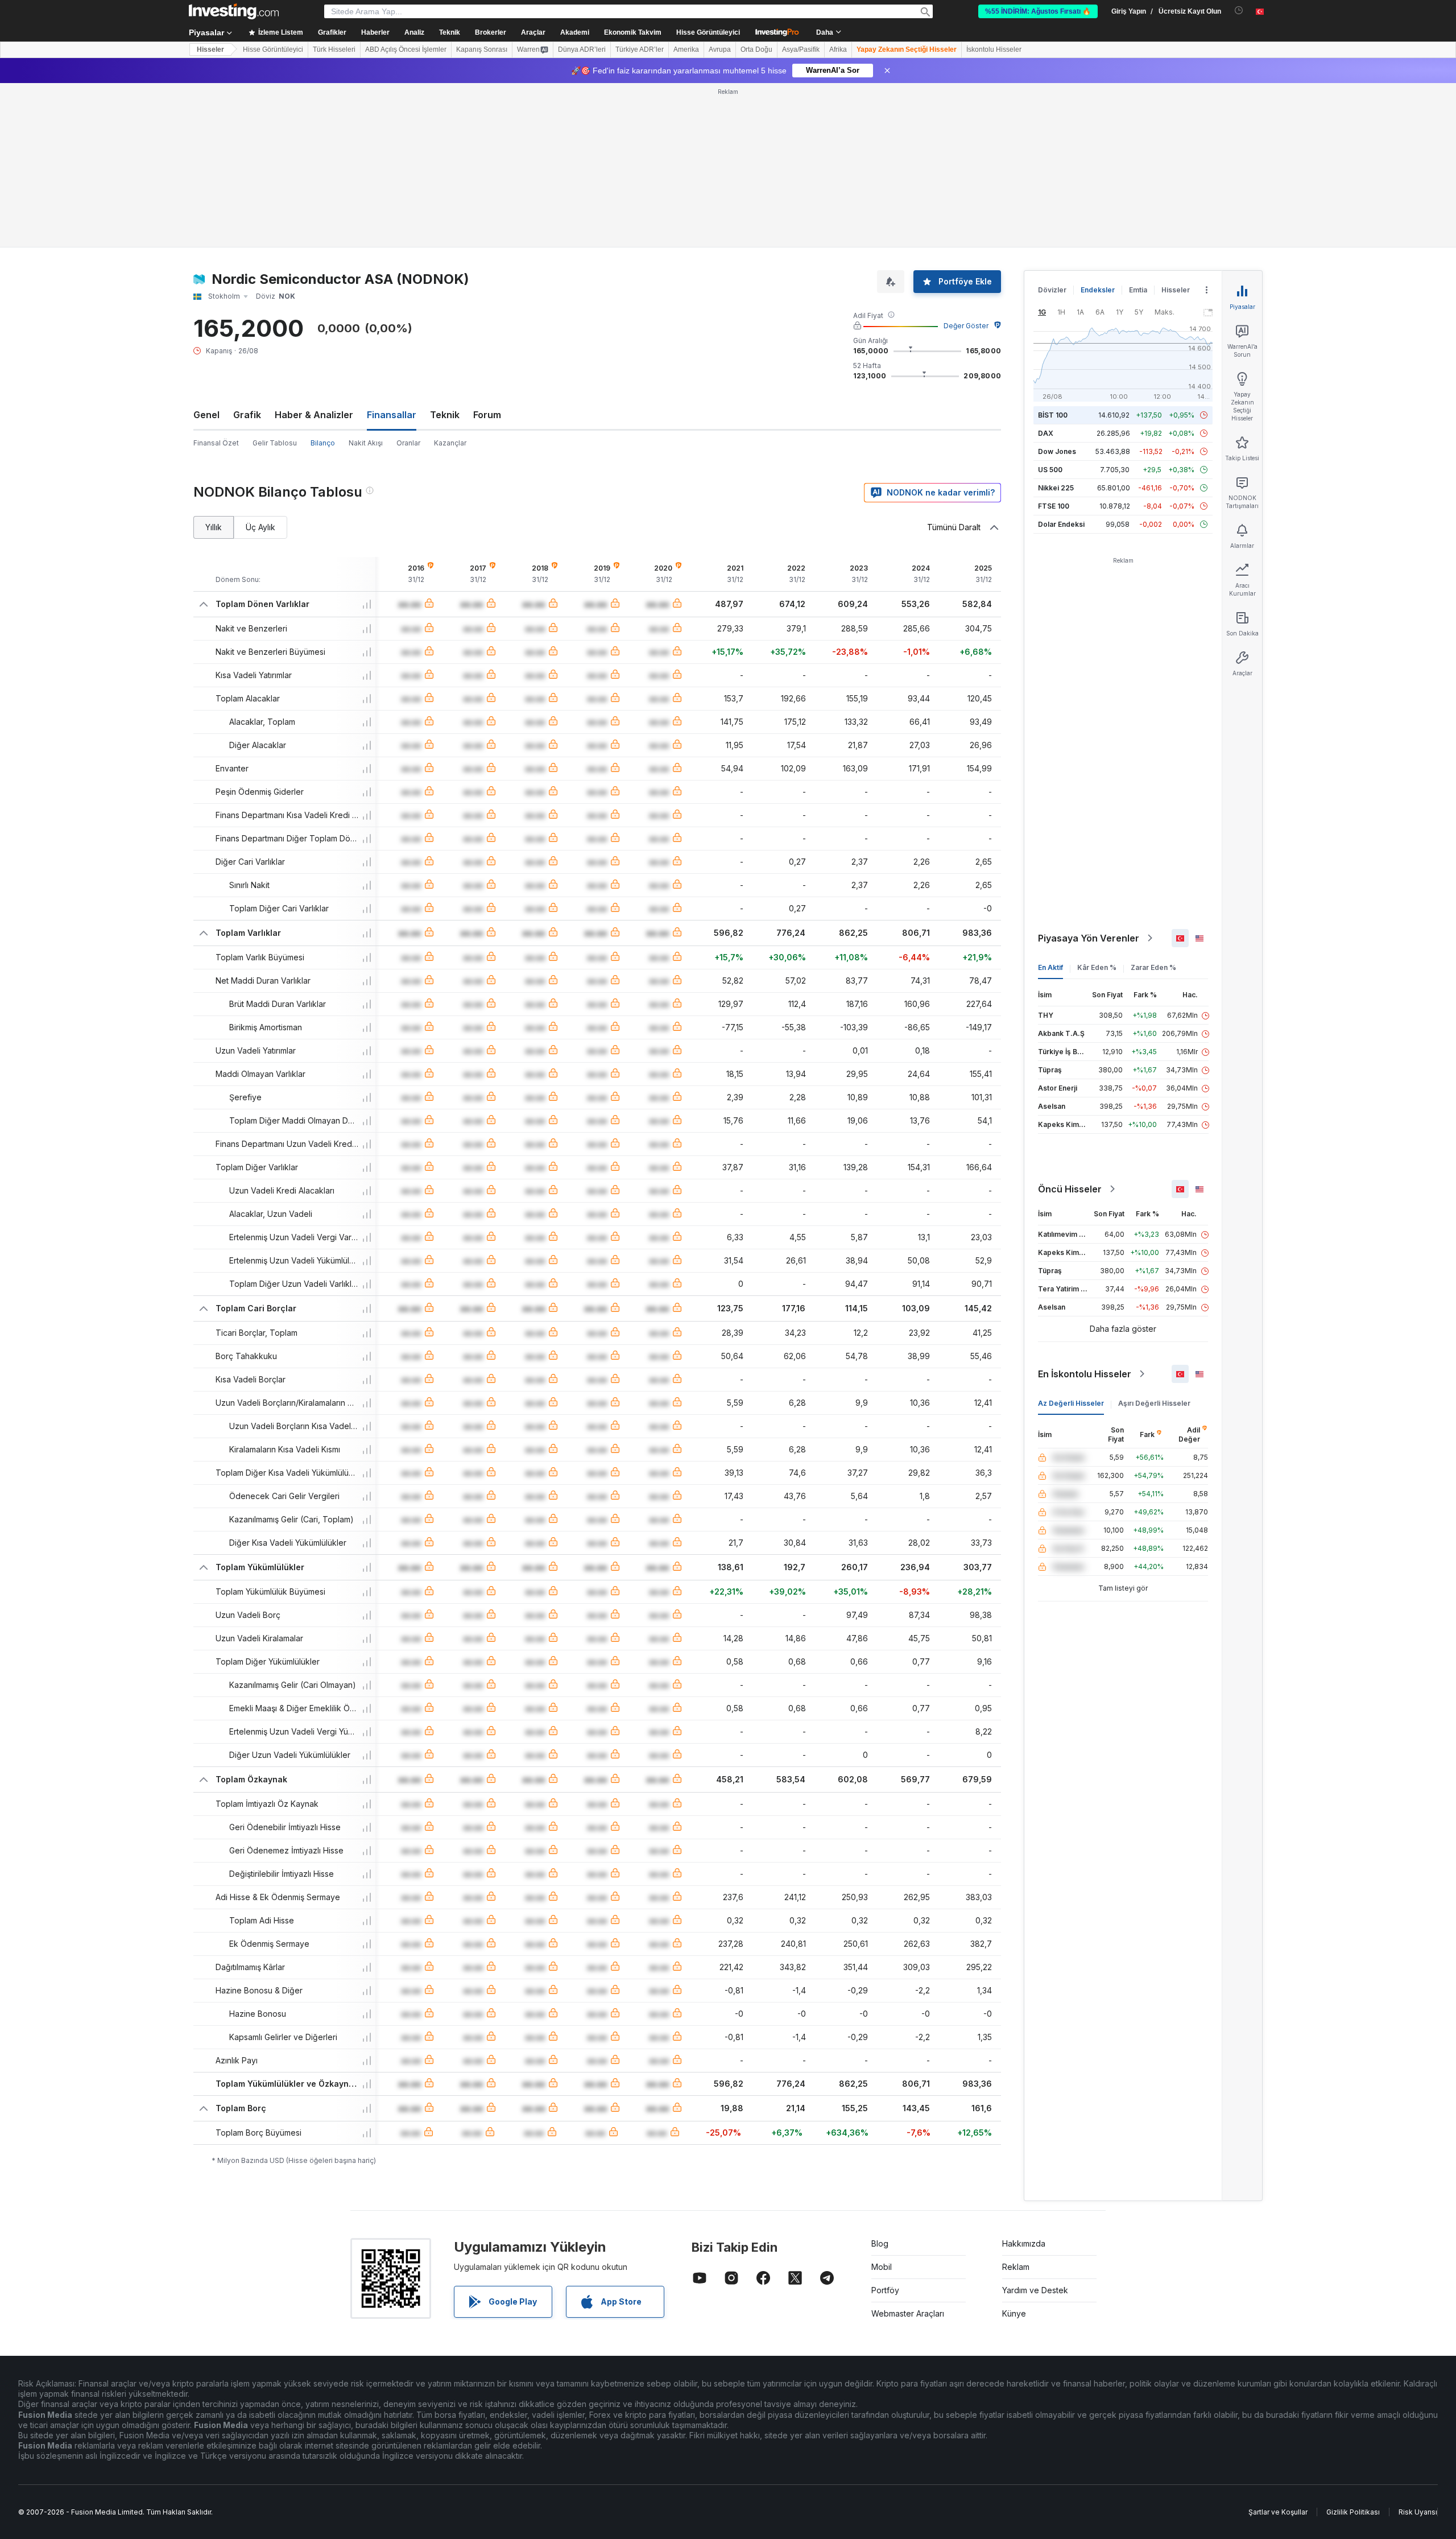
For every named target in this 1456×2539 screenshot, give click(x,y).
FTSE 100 (1054, 342)
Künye (1014, 2149)
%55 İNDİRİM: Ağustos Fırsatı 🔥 (1038, 11)
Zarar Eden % (1153, 803)
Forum (487, 250)
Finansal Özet (216, 278)
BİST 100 (1053, 251)
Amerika (686, 49)
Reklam (1016, 2102)
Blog (880, 2079)
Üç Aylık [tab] (260, 363)
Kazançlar (450, 278)
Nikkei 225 (1056, 323)
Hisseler (210, 49)
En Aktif (1050, 803)
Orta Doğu (756, 49)
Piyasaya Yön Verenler (1089, 774)
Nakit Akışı (366, 278)
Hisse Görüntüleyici (708, 32)
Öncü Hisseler (1070, 1025)
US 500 (1050, 305)
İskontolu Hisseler (994, 49)
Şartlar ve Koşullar (1278, 2348)
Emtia (1138, 125)
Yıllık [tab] (214, 363)
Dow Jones (1057, 287)
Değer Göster (966, 161)
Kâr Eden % (1097, 803)
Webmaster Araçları (908, 2149)
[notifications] (1239, 11)
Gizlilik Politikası (1353, 2348)
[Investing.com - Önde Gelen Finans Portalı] (234, 11)
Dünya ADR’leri (582, 49)
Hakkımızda (1024, 2079)
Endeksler (1098, 125)
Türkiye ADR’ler (640, 49)
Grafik (247, 250)
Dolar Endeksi (1061, 360)
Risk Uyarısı (1418, 2348)
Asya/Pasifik (801, 49)
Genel (206, 250)
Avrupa (720, 49)
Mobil (882, 2102)
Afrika (838, 49)
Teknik (445, 250)
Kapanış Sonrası (482, 49)
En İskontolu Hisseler (1085, 1209)
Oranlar (408, 278)
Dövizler (1052, 125)
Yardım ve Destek (1035, 2126)
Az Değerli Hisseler (1071, 1239)
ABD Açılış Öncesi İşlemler (406, 49)
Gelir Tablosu (275, 278)
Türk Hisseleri (334, 49)
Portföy (885, 2126)
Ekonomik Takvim (633, 32)
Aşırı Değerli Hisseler (1154, 1239)
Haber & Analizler (314, 250)
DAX (1046, 269)
